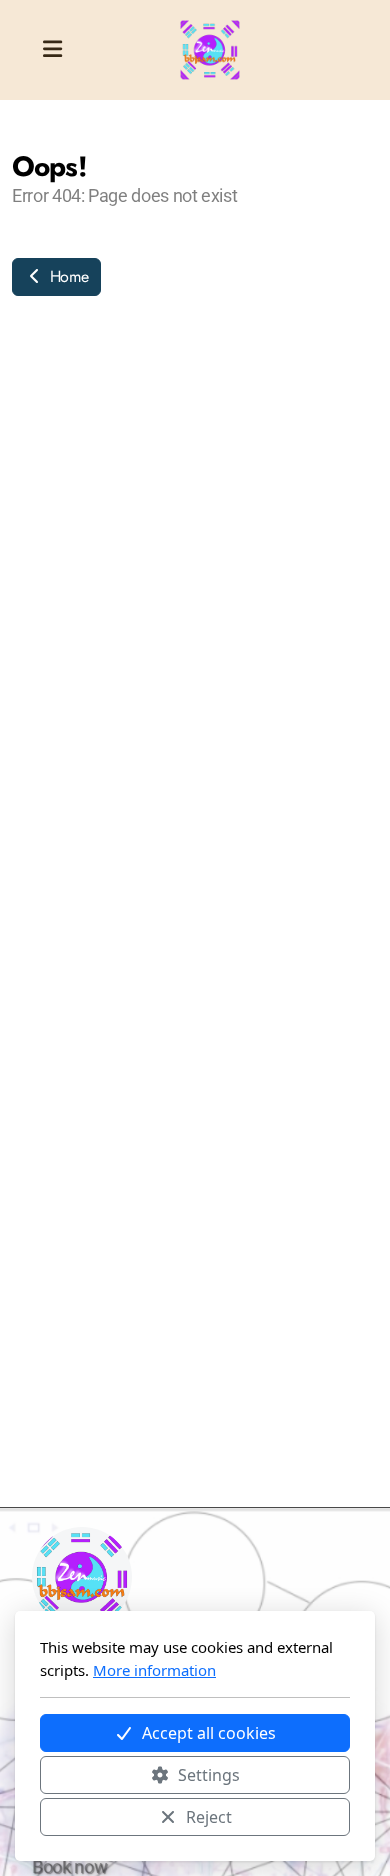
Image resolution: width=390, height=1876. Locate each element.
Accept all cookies (209, 1733)
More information (154, 1670)
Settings (209, 1775)
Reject (209, 1817)
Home (66, 276)
